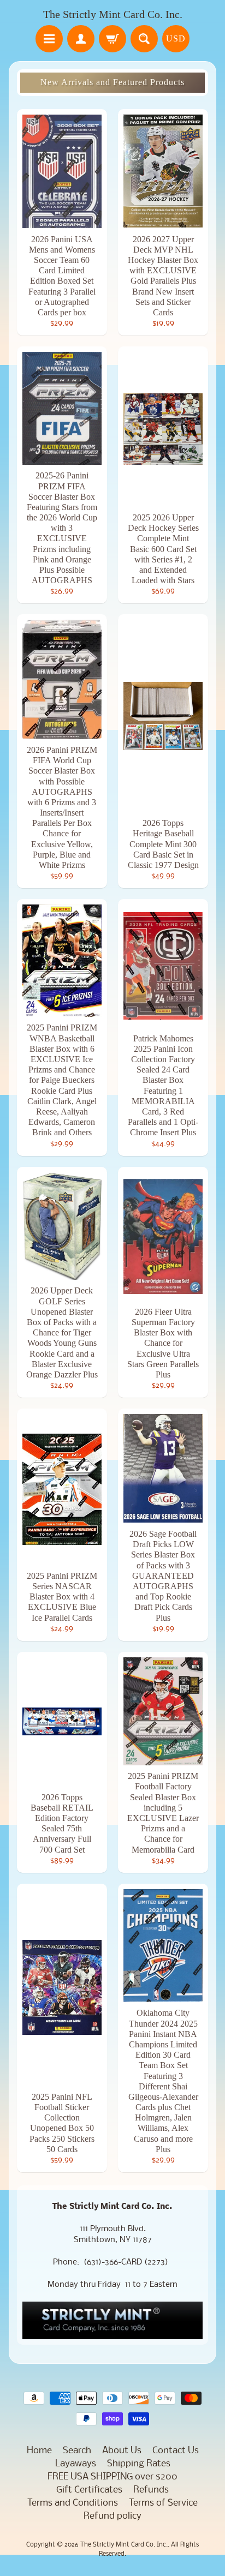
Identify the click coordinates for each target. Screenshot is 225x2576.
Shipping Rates (139, 2464)
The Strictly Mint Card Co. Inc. (113, 14)
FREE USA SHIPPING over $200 (112, 2477)
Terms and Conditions (73, 2503)
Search (77, 2451)
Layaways (76, 2464)
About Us (122, 2451)
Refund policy (112, 2516)
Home (39, 2451)
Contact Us (176, 2451)
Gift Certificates (89, 2490)
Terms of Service (163, 2503)
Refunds (151, 2490)
